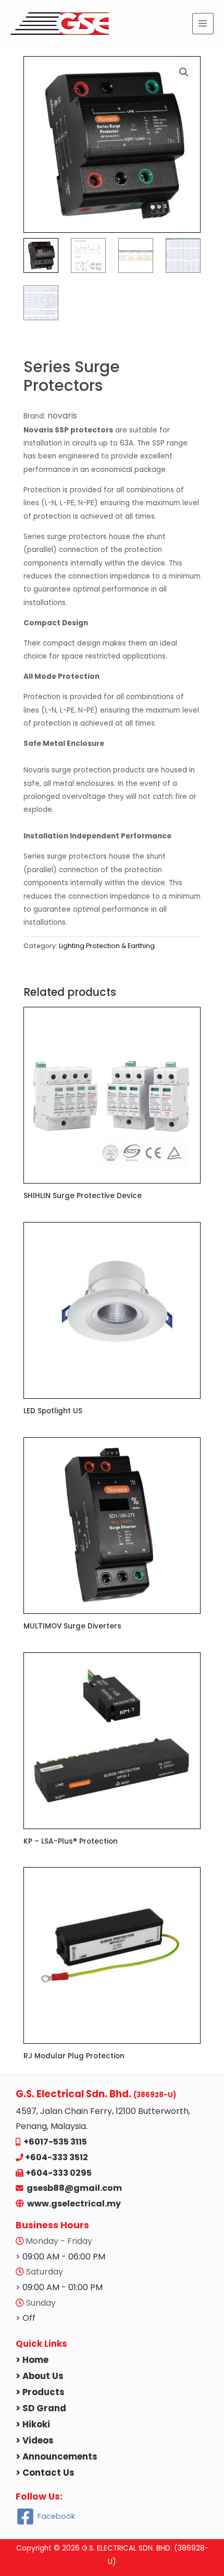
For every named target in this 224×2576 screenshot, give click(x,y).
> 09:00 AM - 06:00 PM (60, 2257)
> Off (26, 2318)
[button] (184, 72)
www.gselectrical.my (74, 2204)
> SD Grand (41, 2408)
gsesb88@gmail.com (73, 2188)
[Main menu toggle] (203, 24)
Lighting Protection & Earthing (107, 946)
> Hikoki (33, 2424)
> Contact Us (45, 2473)
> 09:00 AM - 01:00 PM (59, 2287)
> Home (32, 2360)
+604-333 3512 (57, 2157)
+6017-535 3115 (55, 2142)
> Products (40, 2392)
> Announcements (57, 2457)
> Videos (35, 2441)
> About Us (40, 2376)
